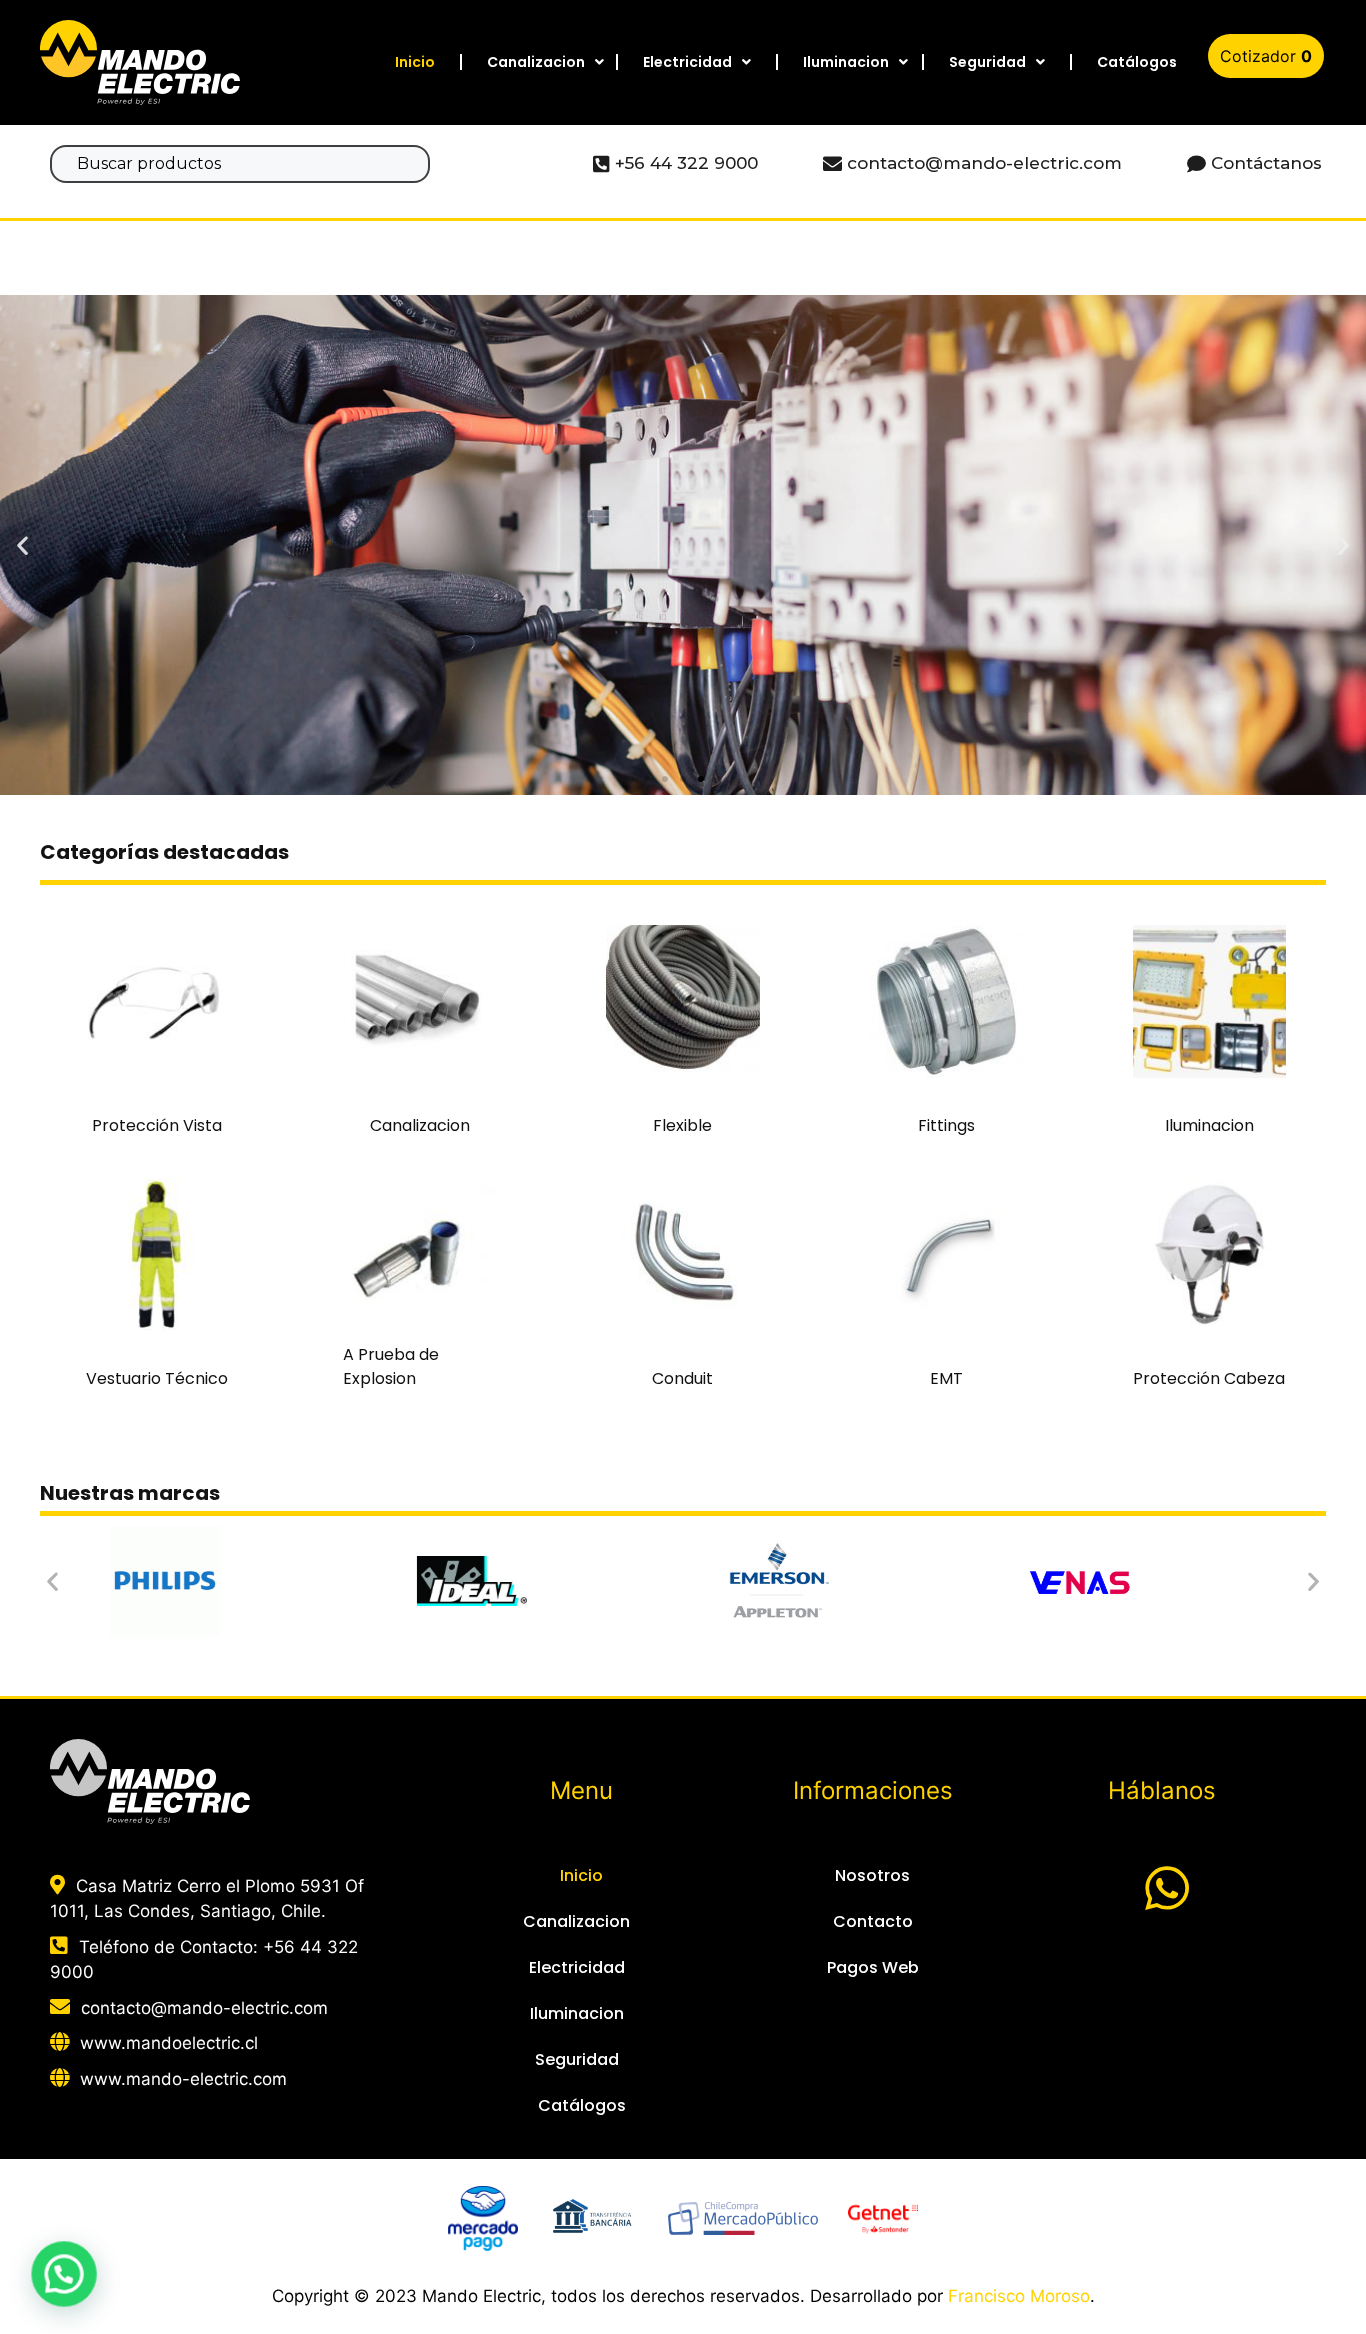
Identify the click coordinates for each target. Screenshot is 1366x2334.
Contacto (873, 1921)
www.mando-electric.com (183, 2079)
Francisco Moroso (1019, 2296)
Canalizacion (536, 62)
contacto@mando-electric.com (204, 2008)
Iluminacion (846, 62)
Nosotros (872, 1875)
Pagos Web (873, 1967)
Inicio (415, 62)
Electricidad (687, 62)
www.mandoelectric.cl (169, 2043)
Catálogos (1137, 62)
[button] (647, 779)
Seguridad (987, 62)
